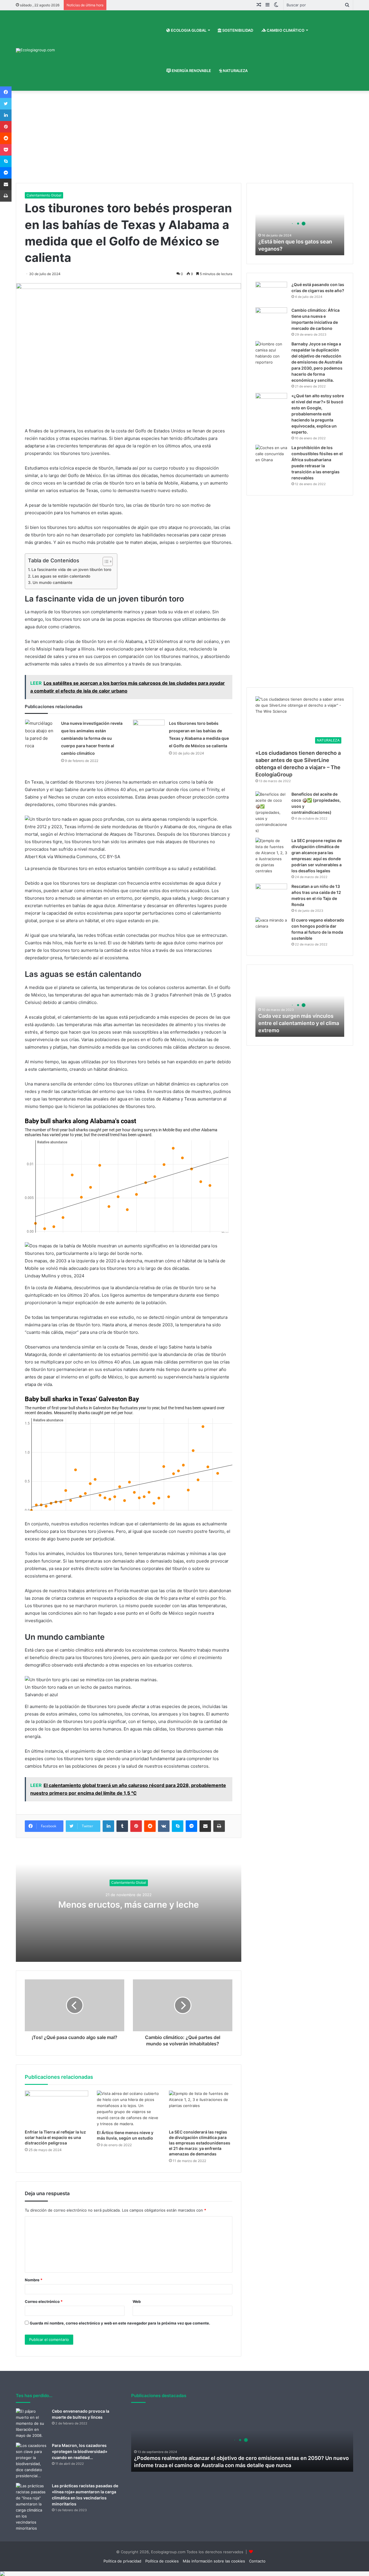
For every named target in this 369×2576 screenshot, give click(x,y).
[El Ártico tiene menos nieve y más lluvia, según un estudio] (129, 2109)
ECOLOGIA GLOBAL (188, 30)
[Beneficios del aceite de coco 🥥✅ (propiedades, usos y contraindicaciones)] (271, 813)
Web (137, 2301)
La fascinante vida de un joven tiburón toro (71, 570)
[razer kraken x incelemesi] (184, 2574)
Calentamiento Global (44, 195)
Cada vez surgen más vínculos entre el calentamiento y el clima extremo (299, 1023)
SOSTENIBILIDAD (237, 30)
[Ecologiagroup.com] (35, 50)
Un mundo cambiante (52, 582)
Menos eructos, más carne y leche (129, 1904)
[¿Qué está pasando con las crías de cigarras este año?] (271, 293)
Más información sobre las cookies (214, 2561)
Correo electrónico (44, 2301)
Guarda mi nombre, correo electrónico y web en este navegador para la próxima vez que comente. (120, 2323)
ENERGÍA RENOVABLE (191, 71)
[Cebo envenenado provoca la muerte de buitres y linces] (32, 2423)
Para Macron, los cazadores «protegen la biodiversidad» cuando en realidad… (80, 2451)
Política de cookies (162, 2561)
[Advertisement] (184, 140)
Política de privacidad (122, 2561)
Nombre (34, 2280)
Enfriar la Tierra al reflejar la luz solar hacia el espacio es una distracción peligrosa (55, 2137)
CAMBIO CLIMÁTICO (285, 30)
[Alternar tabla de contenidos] (105, 561)
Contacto (257, 2561)
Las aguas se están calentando (61, 576)
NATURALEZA (235, 71)
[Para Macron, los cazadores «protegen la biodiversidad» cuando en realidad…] (32, 2461)
